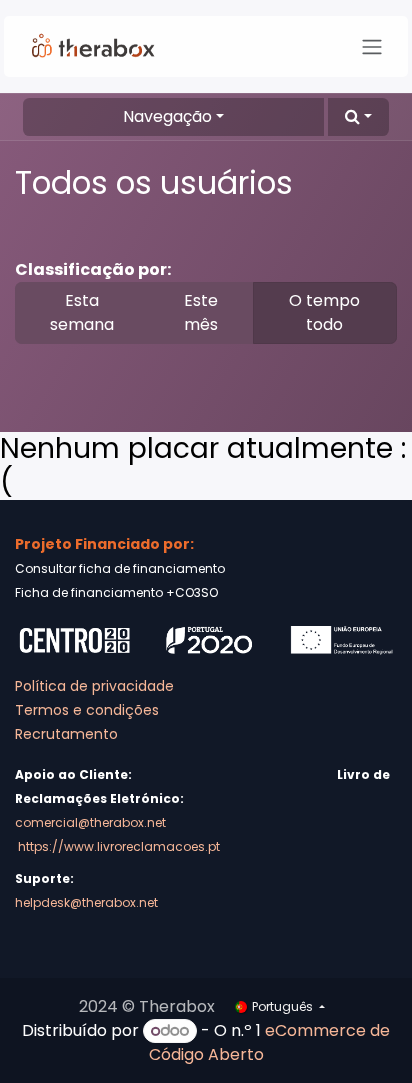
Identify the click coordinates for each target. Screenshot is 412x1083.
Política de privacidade (94, 686)
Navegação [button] (167, 116)
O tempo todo (324, 312)
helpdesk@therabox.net (86, 902)
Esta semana (82, 312)
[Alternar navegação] (372, 46)
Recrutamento (66, 734)
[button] (358, 117)
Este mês (201, 312)
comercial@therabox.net (90, 822)
